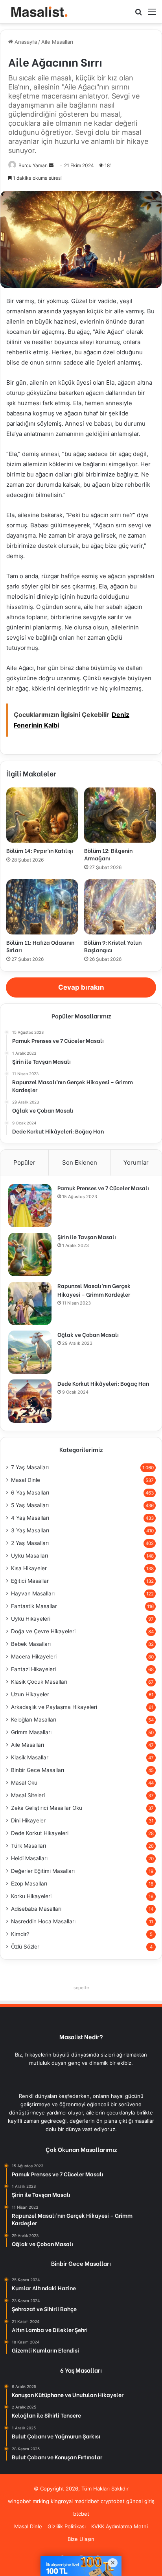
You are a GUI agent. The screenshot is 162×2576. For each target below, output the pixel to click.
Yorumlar (136, 1162)
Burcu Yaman (33, 165)
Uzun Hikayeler (30, 1694)
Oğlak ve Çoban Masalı (88, 1334)
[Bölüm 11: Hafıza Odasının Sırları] (42, 907)
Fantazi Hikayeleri (33, 1669)
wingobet (19, 2501)
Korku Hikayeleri (31, 1896)
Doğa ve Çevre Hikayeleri (43, 1631)
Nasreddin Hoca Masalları (43, 1921)
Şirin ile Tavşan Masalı (87, 1237)
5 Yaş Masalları (30, 1505)
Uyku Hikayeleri (31, 1619)
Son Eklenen (80, 1162)
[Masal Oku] (37, 12)
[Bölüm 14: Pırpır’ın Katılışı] (42, 815)
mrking (41, 2501)
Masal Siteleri (28, 1795)
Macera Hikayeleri (34, 1657)
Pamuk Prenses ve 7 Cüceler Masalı (103, 1188)
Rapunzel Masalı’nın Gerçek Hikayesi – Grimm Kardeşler (94, 1290)
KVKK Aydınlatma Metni (120, 2526)
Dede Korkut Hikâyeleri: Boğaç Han (103, 1383)
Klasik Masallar (30, 1757)
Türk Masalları (29, 1846)
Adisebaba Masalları (36, 1909)
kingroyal (62, 2501)
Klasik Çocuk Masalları (39, 1682)
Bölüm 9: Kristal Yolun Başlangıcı (113, 946)
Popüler (24, 1162)
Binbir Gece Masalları (38, 1770)
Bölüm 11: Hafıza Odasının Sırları (40, 946)
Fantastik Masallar (34, 1606)
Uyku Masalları (29, 1556)
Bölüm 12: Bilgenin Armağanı (108, 854)
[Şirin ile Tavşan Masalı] (30, 1254)
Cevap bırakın (81, 987)
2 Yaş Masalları (30, 1543)
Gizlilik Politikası (67, 2526)
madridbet (87, 2501)
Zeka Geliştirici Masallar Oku (47, 1808)
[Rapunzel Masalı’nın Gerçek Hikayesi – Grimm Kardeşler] (30, 1303)
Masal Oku (24, 1783)
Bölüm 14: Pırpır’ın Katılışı (40, 850)
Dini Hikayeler (28, 1820)
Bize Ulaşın (81, 2539)
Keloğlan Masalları (34, 1720)
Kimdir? (20, 1934)
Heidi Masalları (29, 1858)
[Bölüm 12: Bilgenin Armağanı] (120, 815)
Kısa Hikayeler (29, 1568)
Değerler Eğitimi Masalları (43, 1871)
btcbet (81, 2514)
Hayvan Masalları (33, 1593)
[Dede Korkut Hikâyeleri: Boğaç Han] (30, 1401)
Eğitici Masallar (30, 1581)
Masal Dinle (26, 1480)
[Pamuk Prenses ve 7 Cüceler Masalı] (30, 1206)
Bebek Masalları (31, 1644)
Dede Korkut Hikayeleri (40, 1833)
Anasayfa (25, 42)
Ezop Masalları (29, 1884)
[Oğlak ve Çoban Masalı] (30, 1352)
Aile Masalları (57, 42)
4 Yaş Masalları (30, 1518)
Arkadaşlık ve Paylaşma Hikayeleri (54, 1707)
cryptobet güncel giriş (128, 2501)
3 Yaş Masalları (30, 1530)
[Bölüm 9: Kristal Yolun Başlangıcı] (120, 907)
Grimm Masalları (31, 1732)
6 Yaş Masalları (30, 1493)
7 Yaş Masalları (30, 1467)
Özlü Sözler (25, 1947)
